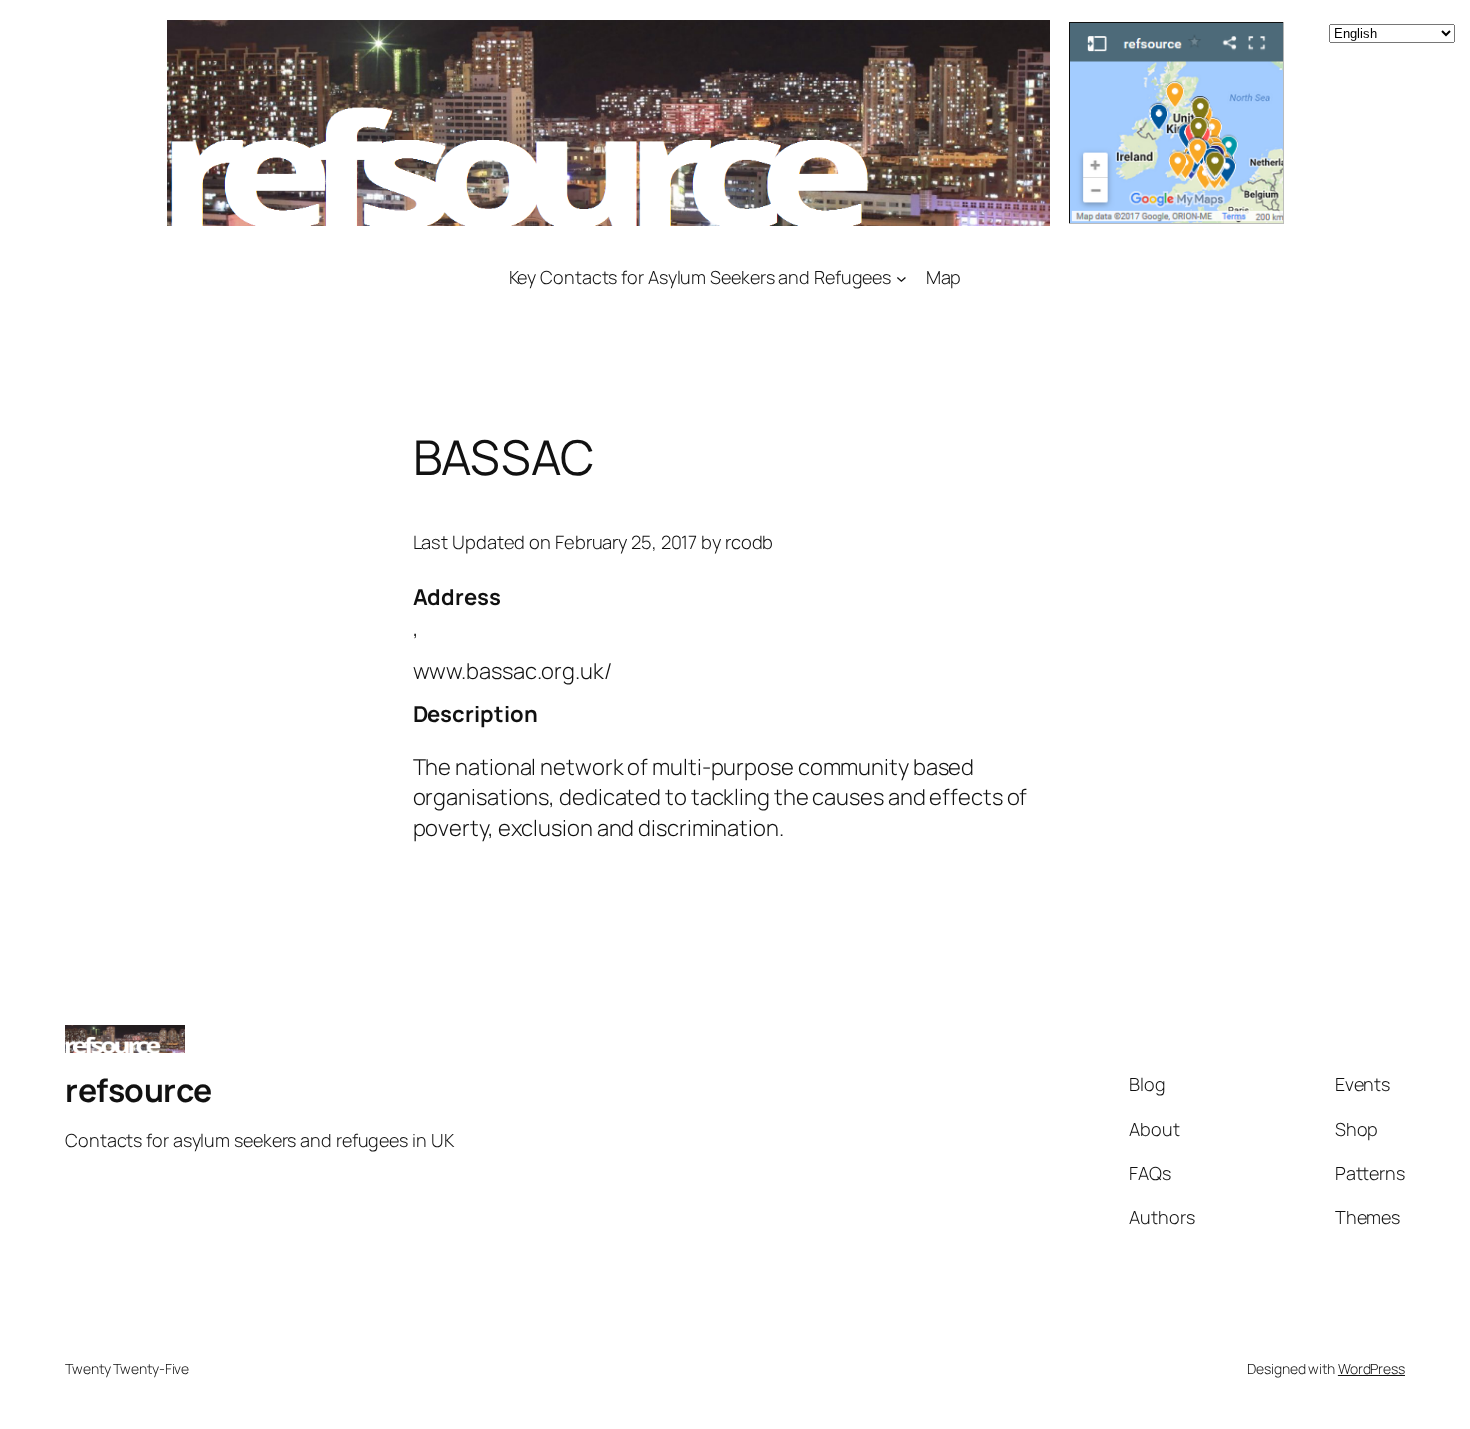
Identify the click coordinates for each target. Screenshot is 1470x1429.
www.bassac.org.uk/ (512, 671)
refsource (138, 1090)
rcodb (749, 541)
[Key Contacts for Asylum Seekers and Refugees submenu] (901, 277)
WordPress (1371, 1368)
